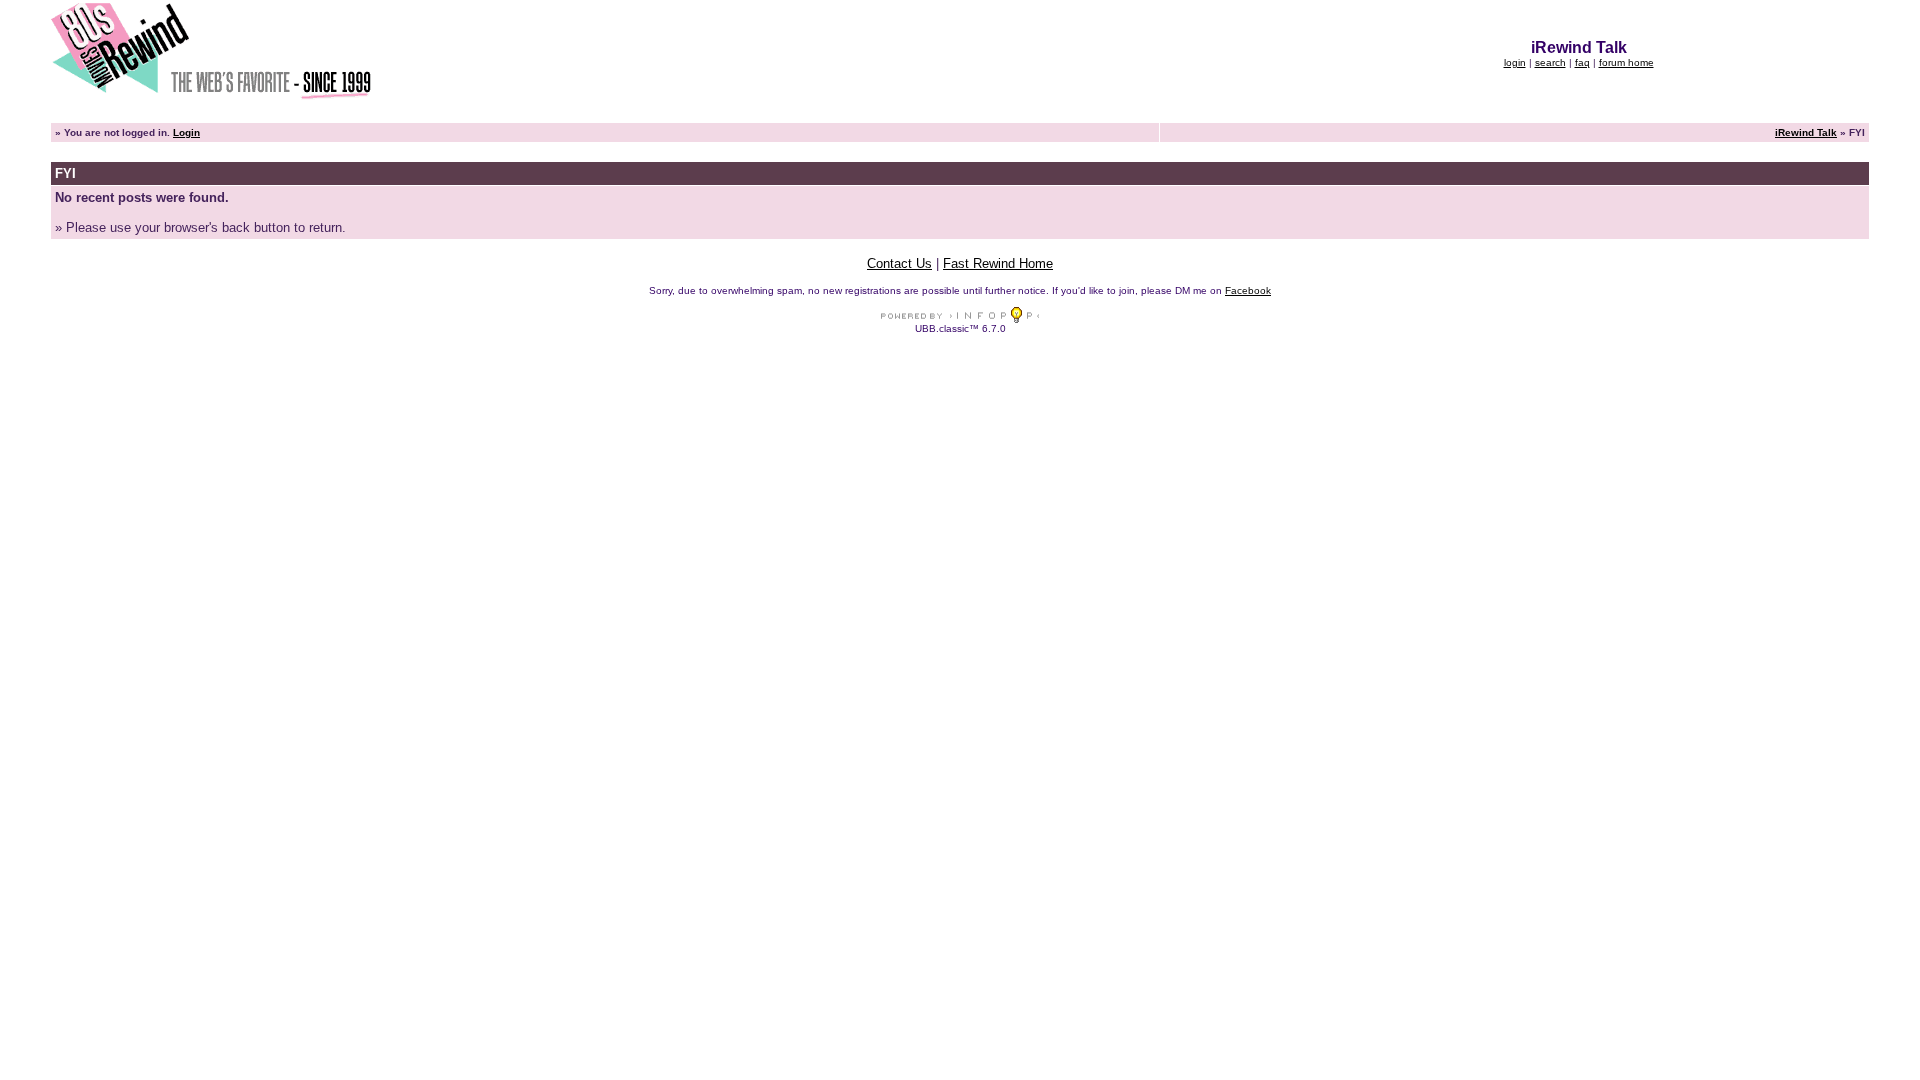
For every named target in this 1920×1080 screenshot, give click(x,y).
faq (1582, 62)
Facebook (1248, 290)
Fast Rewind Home (998, 263)
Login (186, 132)
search (1550, 62)
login (1515, 62)
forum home (1626, 62)
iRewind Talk (1806, 132)
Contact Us (899, 263)
